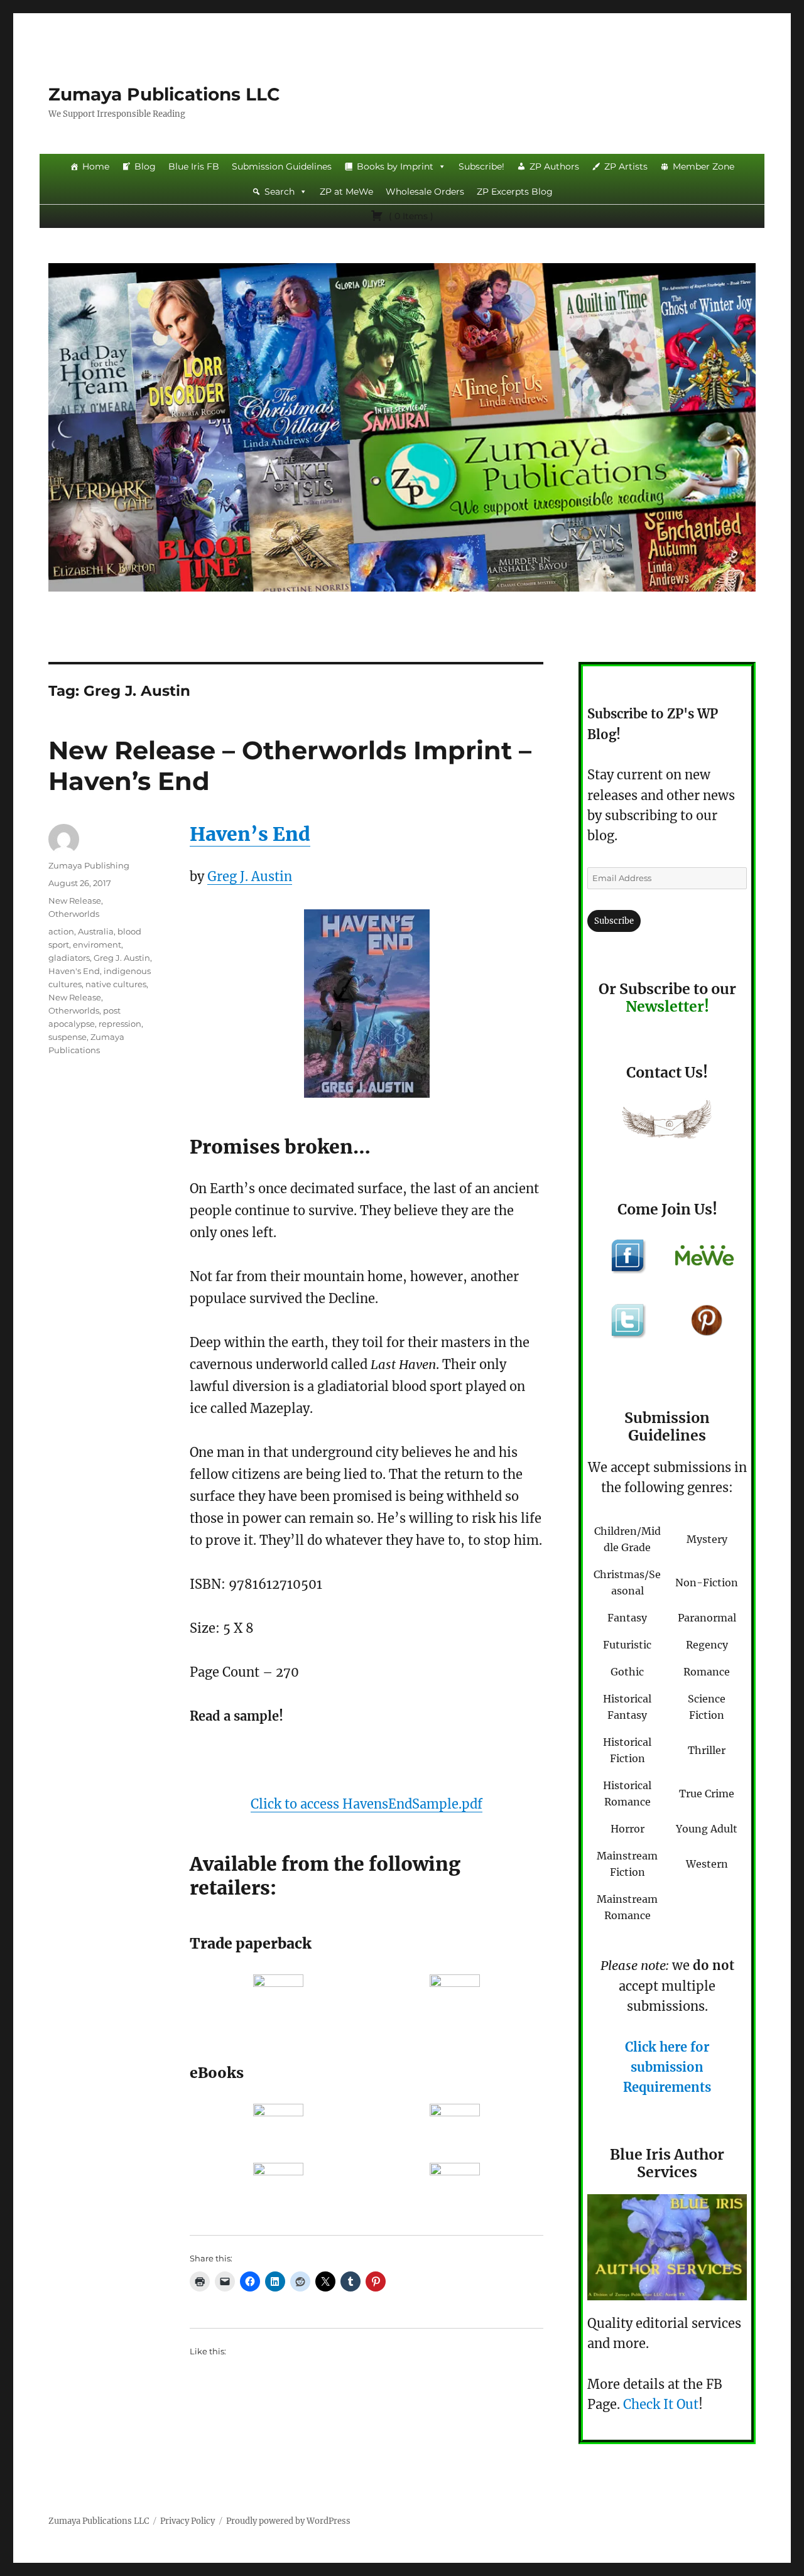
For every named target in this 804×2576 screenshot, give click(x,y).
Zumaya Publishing (89, 865)
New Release (75, 901)
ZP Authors (554, 166)
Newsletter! (667, 1006)
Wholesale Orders (425, 192)
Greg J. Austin (250, 876)
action (61, 931)
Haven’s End (250, 834)
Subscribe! (481, 166)
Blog (145, 166)
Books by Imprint (395, 166)
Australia (96, 931)
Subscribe (614, 921)
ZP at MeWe (346, 192)
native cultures (116, 984)
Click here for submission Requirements (667, 2067)
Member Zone (703, 166)
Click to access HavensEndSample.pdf (367, 1804)
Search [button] (280, 192)
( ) (410, 216)
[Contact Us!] (667, 1122)
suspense (68, 1037)
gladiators (69, 958)
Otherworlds (74, 914)
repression (120, 1024)
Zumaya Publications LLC (164, 94)
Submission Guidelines (282, 166)
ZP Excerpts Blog (515, 192)
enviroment (97, 944)
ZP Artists (626, 166)
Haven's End (74, 971)
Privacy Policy (187, 2521)
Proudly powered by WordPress (288, 2521)
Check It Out (661, 2404)
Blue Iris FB (194, 166)
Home (96, 166)
